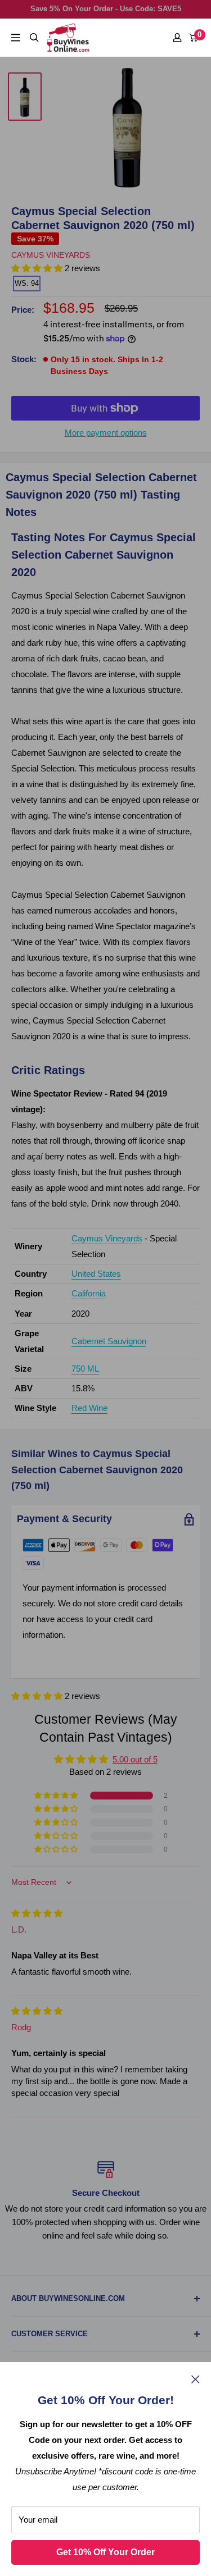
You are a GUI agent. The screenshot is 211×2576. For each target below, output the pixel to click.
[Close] (196, 2379)
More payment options (106, 433)
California (89, 1293)
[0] (194, 38)
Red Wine (89, 1408)
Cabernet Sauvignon (109, 1341)
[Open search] (34, 38)
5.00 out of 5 (135, 1759)
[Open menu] (16, 38)
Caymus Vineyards (51, 255)
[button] (38, 1696)
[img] (37, 1913)
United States (96, 1274)
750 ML (85, 1369)
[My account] (177, 38)
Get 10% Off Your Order (105, 2552)
